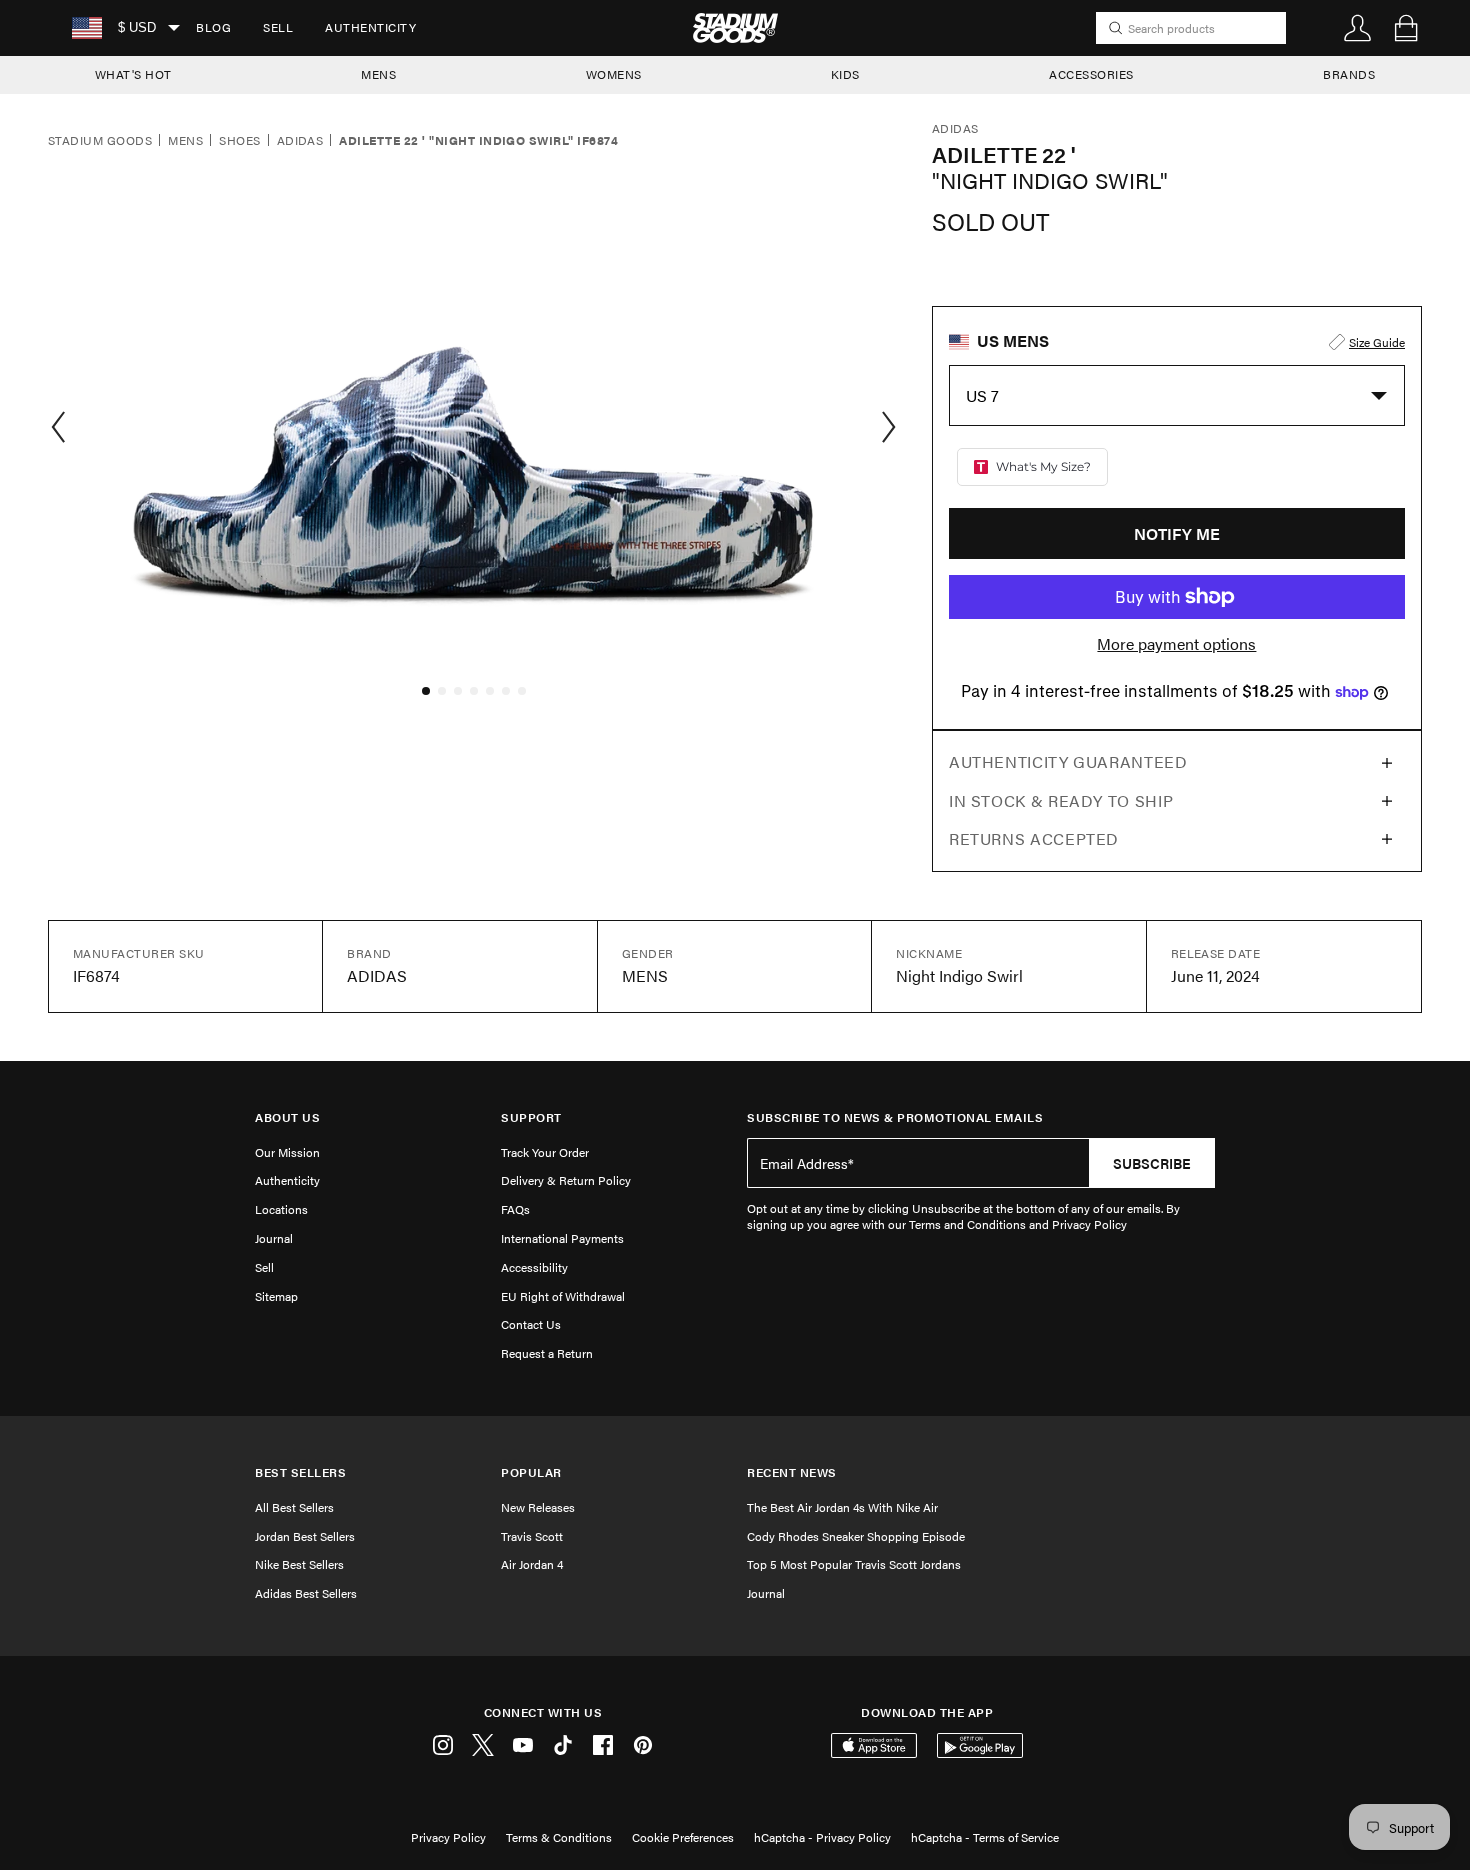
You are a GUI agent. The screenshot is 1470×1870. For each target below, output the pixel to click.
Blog (213, 27)
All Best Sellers (294, 1507)
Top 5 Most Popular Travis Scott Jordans (854, 1564)
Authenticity (370, 27)
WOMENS (614, 74)
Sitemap (276, 1296)
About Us (287, 1117)
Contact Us (531, 1324)
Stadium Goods (100, 141)
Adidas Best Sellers (306, 1593)
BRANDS (1349, 74)
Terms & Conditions (559, 1837)
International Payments (562, 1238)
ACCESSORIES (1091, 74)
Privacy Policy (448, 1837)
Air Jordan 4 (532, 1564)
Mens (185, 141)
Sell (278, 27)
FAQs (515, 1209)
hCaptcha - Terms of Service (985, 1837)
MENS (378, 74)
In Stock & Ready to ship (1061, 800)
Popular (531, 1472)
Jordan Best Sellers (305, 1536)
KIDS (845, 74)
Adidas (300, 141)
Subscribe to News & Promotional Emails (895, 1117)
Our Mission (287, 1152)
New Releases (538, 1507)
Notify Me (1177, 533)
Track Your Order (545, 1152)
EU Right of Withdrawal (563, 1296)
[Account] (1358, 28)
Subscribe (1152, 1163)
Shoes (239, 141)
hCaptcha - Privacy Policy (822, 1837)
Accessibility (534, 1267)
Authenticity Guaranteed (1068, 761)
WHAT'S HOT (133, 74)
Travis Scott (532, 1536)
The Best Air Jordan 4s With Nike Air (842, 1507)
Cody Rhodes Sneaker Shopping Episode (856, 1536)
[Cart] (1406, 28)
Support (531, 1117)
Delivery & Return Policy (566, 1180)
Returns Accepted (1034, 838)
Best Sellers (300, 1472)
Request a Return (547, 1353)
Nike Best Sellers (299, 1564)
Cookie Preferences (683, 1837)
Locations (281, 1209)
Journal (274, 1238)
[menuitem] (213, 28)
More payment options (1176, 644)
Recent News (792, 1472)
